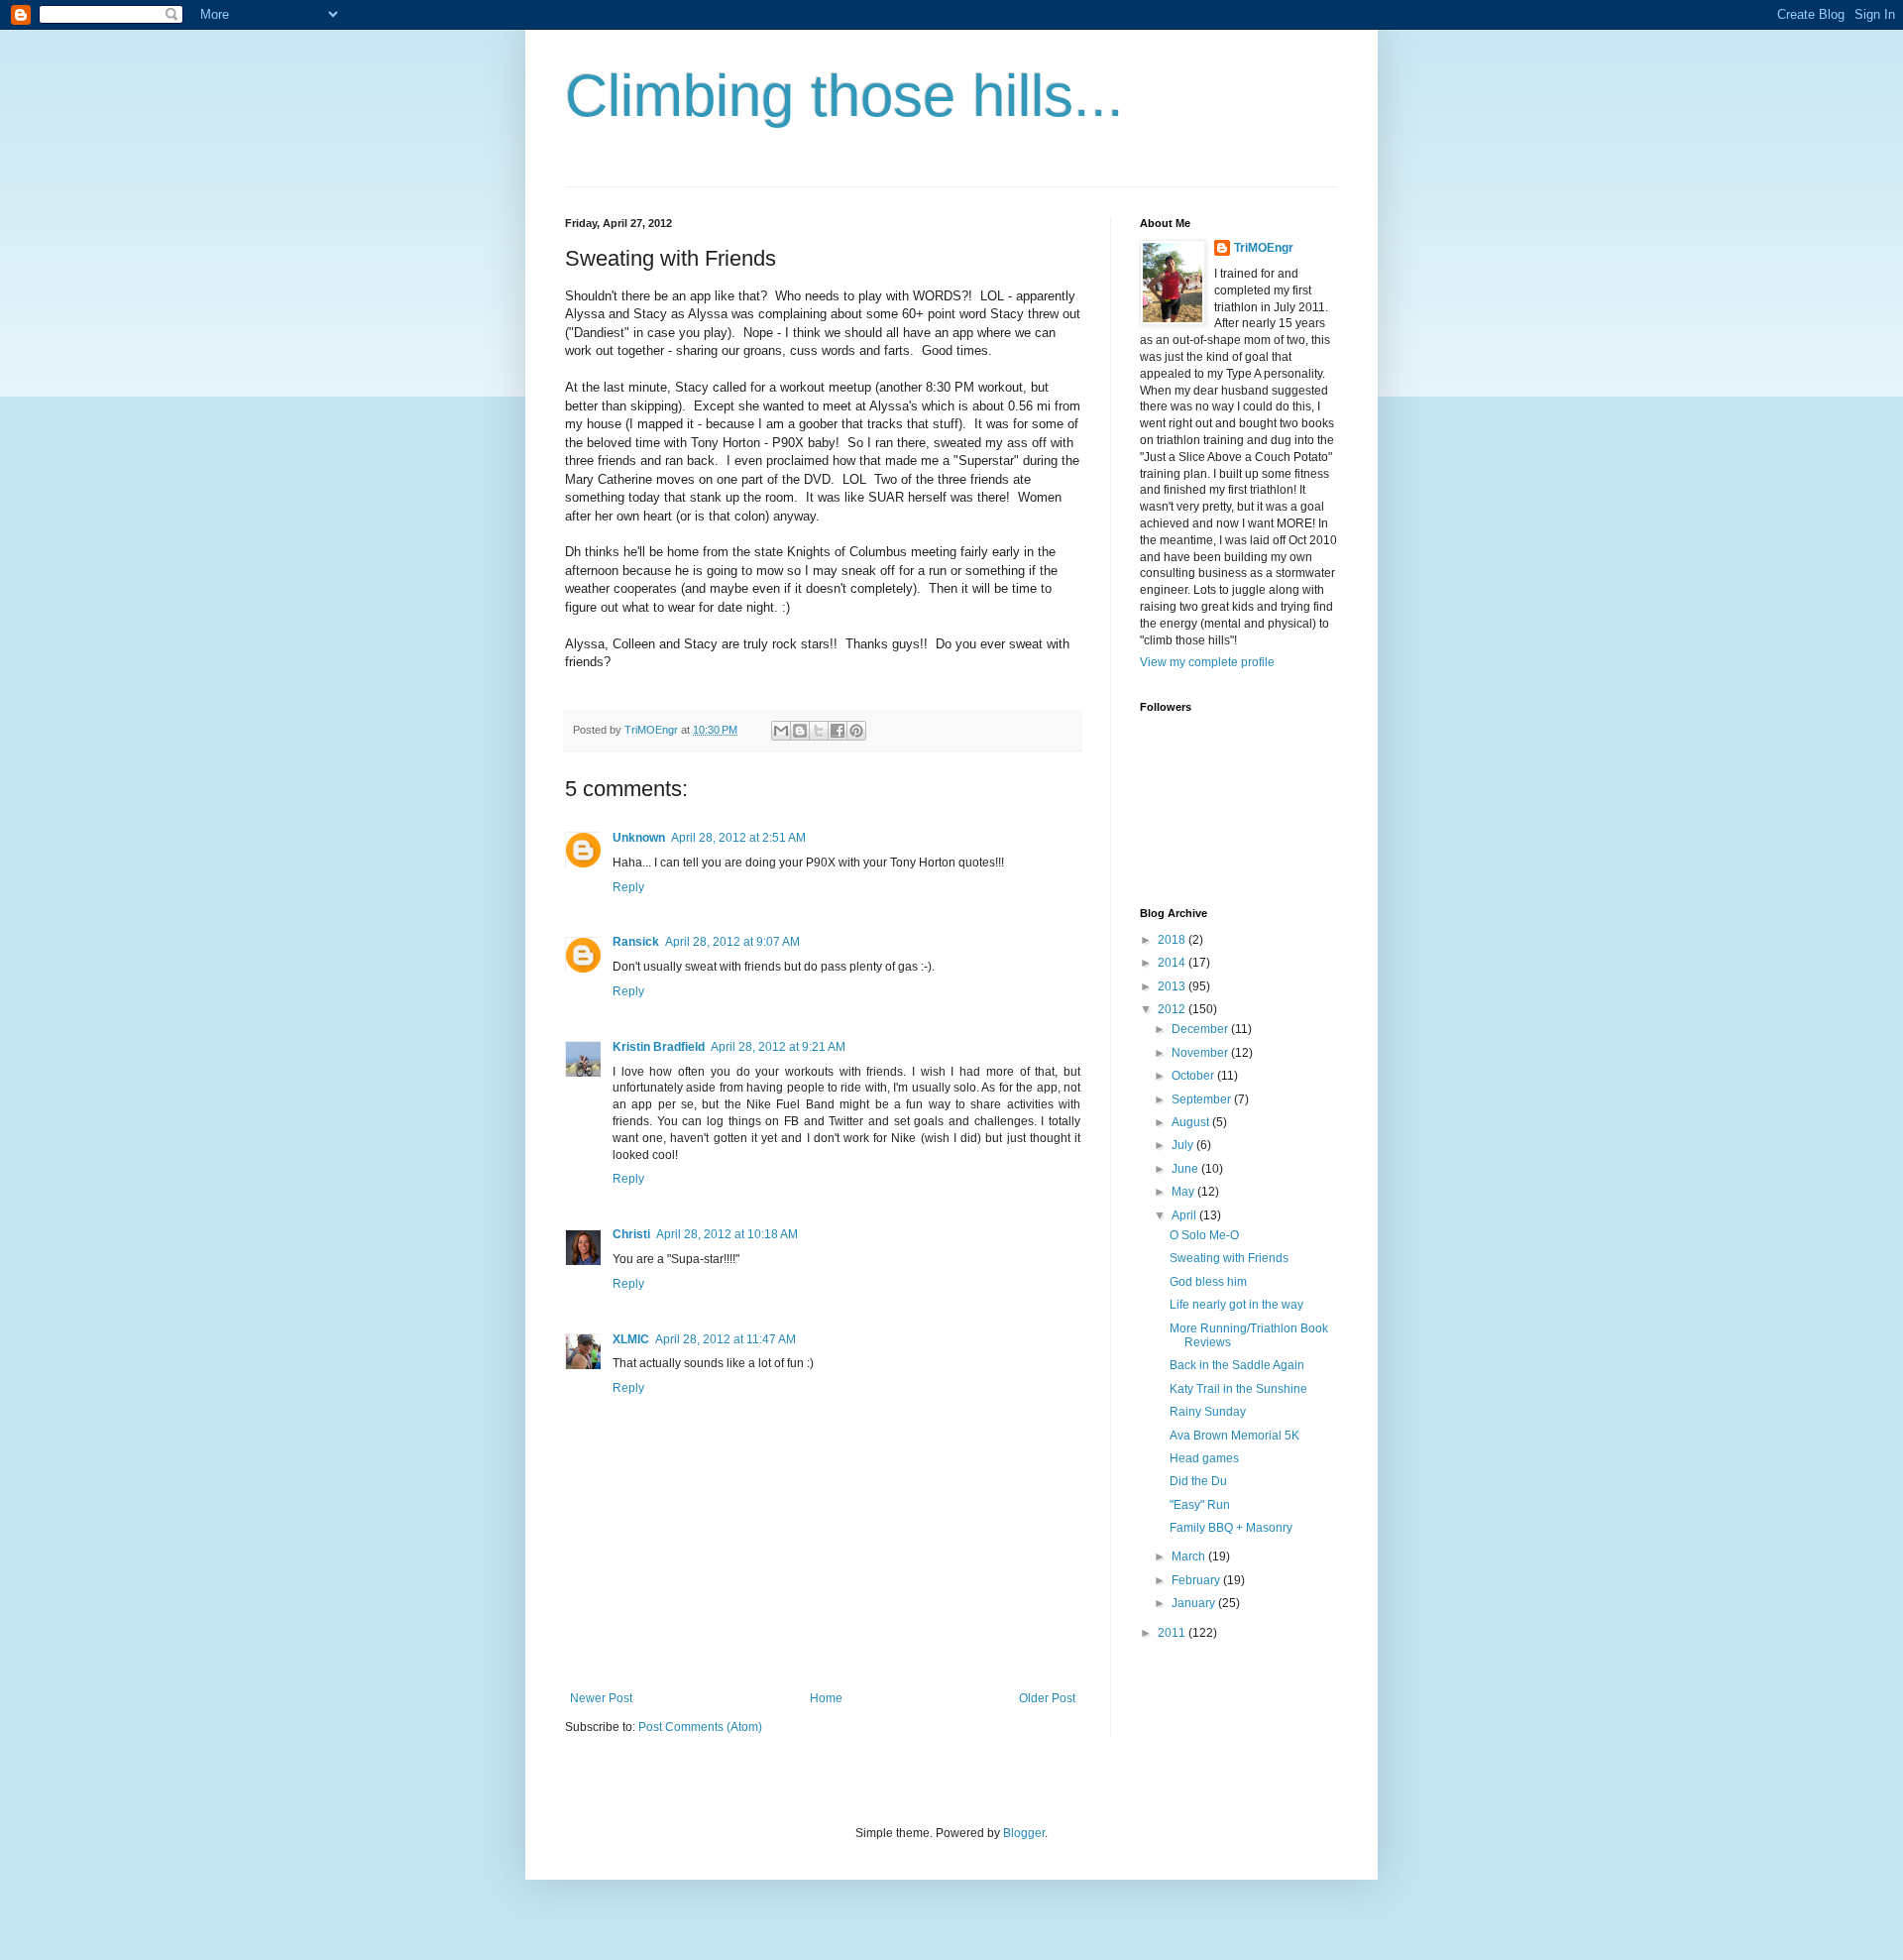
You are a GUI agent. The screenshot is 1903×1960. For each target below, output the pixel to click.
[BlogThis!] (800, 731)
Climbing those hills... (844, 96)
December (1201, 1029)
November (1201, 1053)
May (1184, 1192)
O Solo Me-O (1204, 1235)
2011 (1173, 1633)
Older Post (1047, 1698)
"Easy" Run (1200, 1505)
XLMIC (631, 1339)
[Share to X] (819, 731)
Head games (1204, 1458)
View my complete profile (1207, 662)
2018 (1173, 940)
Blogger (1024, 1833)
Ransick (636, 942)
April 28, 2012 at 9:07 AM (732, 942)
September (1203, 1099)
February (1197, 1580)
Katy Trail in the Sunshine (1238, 1389)
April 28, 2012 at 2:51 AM (738, 838)
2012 (1173, 1009)
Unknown (639, 838)
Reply (628, 887)
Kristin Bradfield (659, 1047)
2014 (1173, 963)
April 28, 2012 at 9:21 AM (778, 1047)
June (1186, 1169)
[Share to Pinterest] (856, 731)
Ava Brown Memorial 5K (1234, 1436)
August (1192, 1122)
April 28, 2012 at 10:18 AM (727, 1234)
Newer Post (601, 1698)
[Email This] (781, 731)
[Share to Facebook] (838, 731)
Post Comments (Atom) (700, 1727)
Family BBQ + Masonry (1231, 1528)
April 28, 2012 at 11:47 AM (726, 1339)
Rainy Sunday (1208, 1412)
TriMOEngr (1264, 248)
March (1190, 1556)
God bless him (1208, 1282)
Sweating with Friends (1229, 1258)
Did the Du (1198, 1481)
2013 (1173, 986)
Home (826, 1698)
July (1184, 1145)
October (1194, 1076)
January (1195, 1603)
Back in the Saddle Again (1237, 1365)
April (1185, 1215)
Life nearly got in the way (1236, 1305)
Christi (631, 1234)
